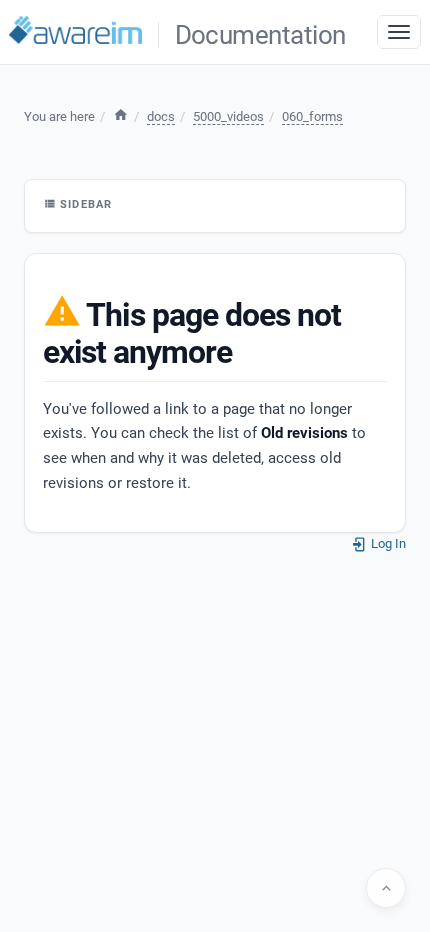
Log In (387, 543)
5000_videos (228, 116)
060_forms (312, 116)
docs (161, 116)
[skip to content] (386, 888)
